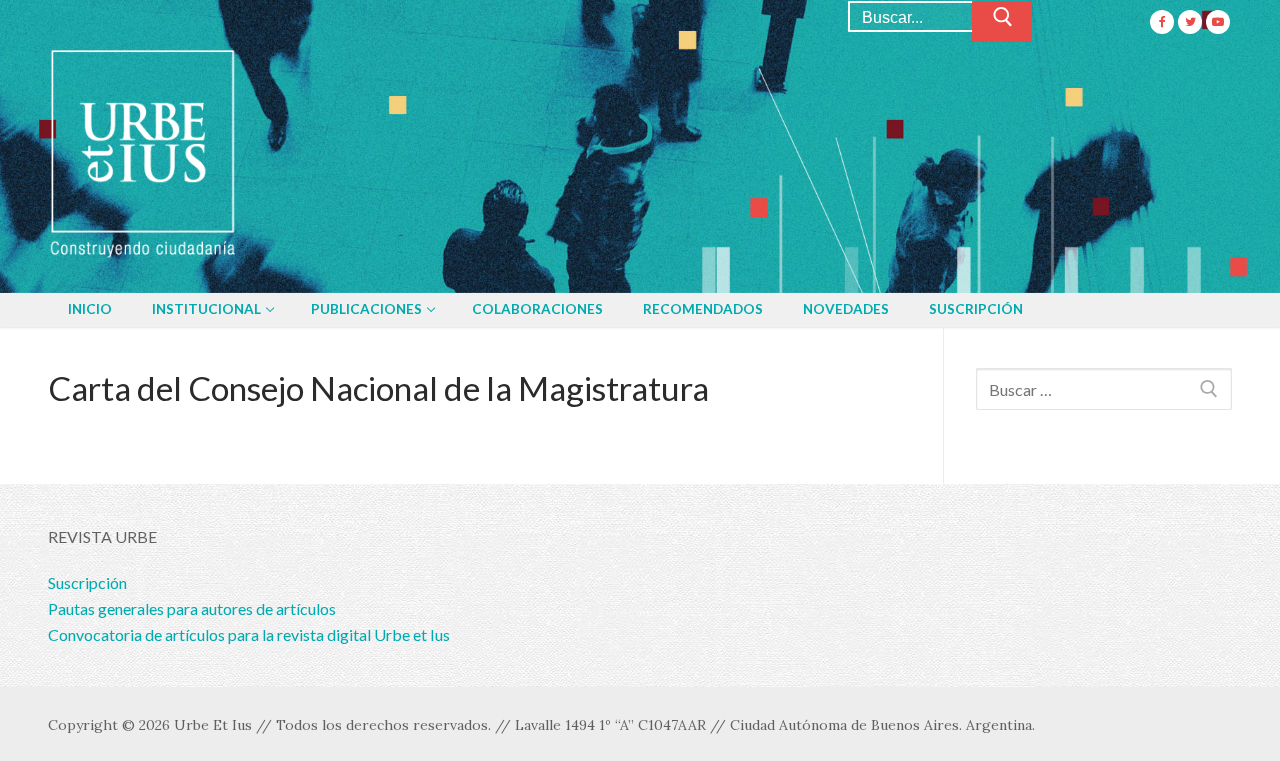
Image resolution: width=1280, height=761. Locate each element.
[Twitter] (1190, 22)
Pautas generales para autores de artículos (192, 608)
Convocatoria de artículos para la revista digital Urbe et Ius (249, 634)
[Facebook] (1162, 22)
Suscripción (87, 582)
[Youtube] (1218, 22)
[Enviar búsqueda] (1002, 22)
